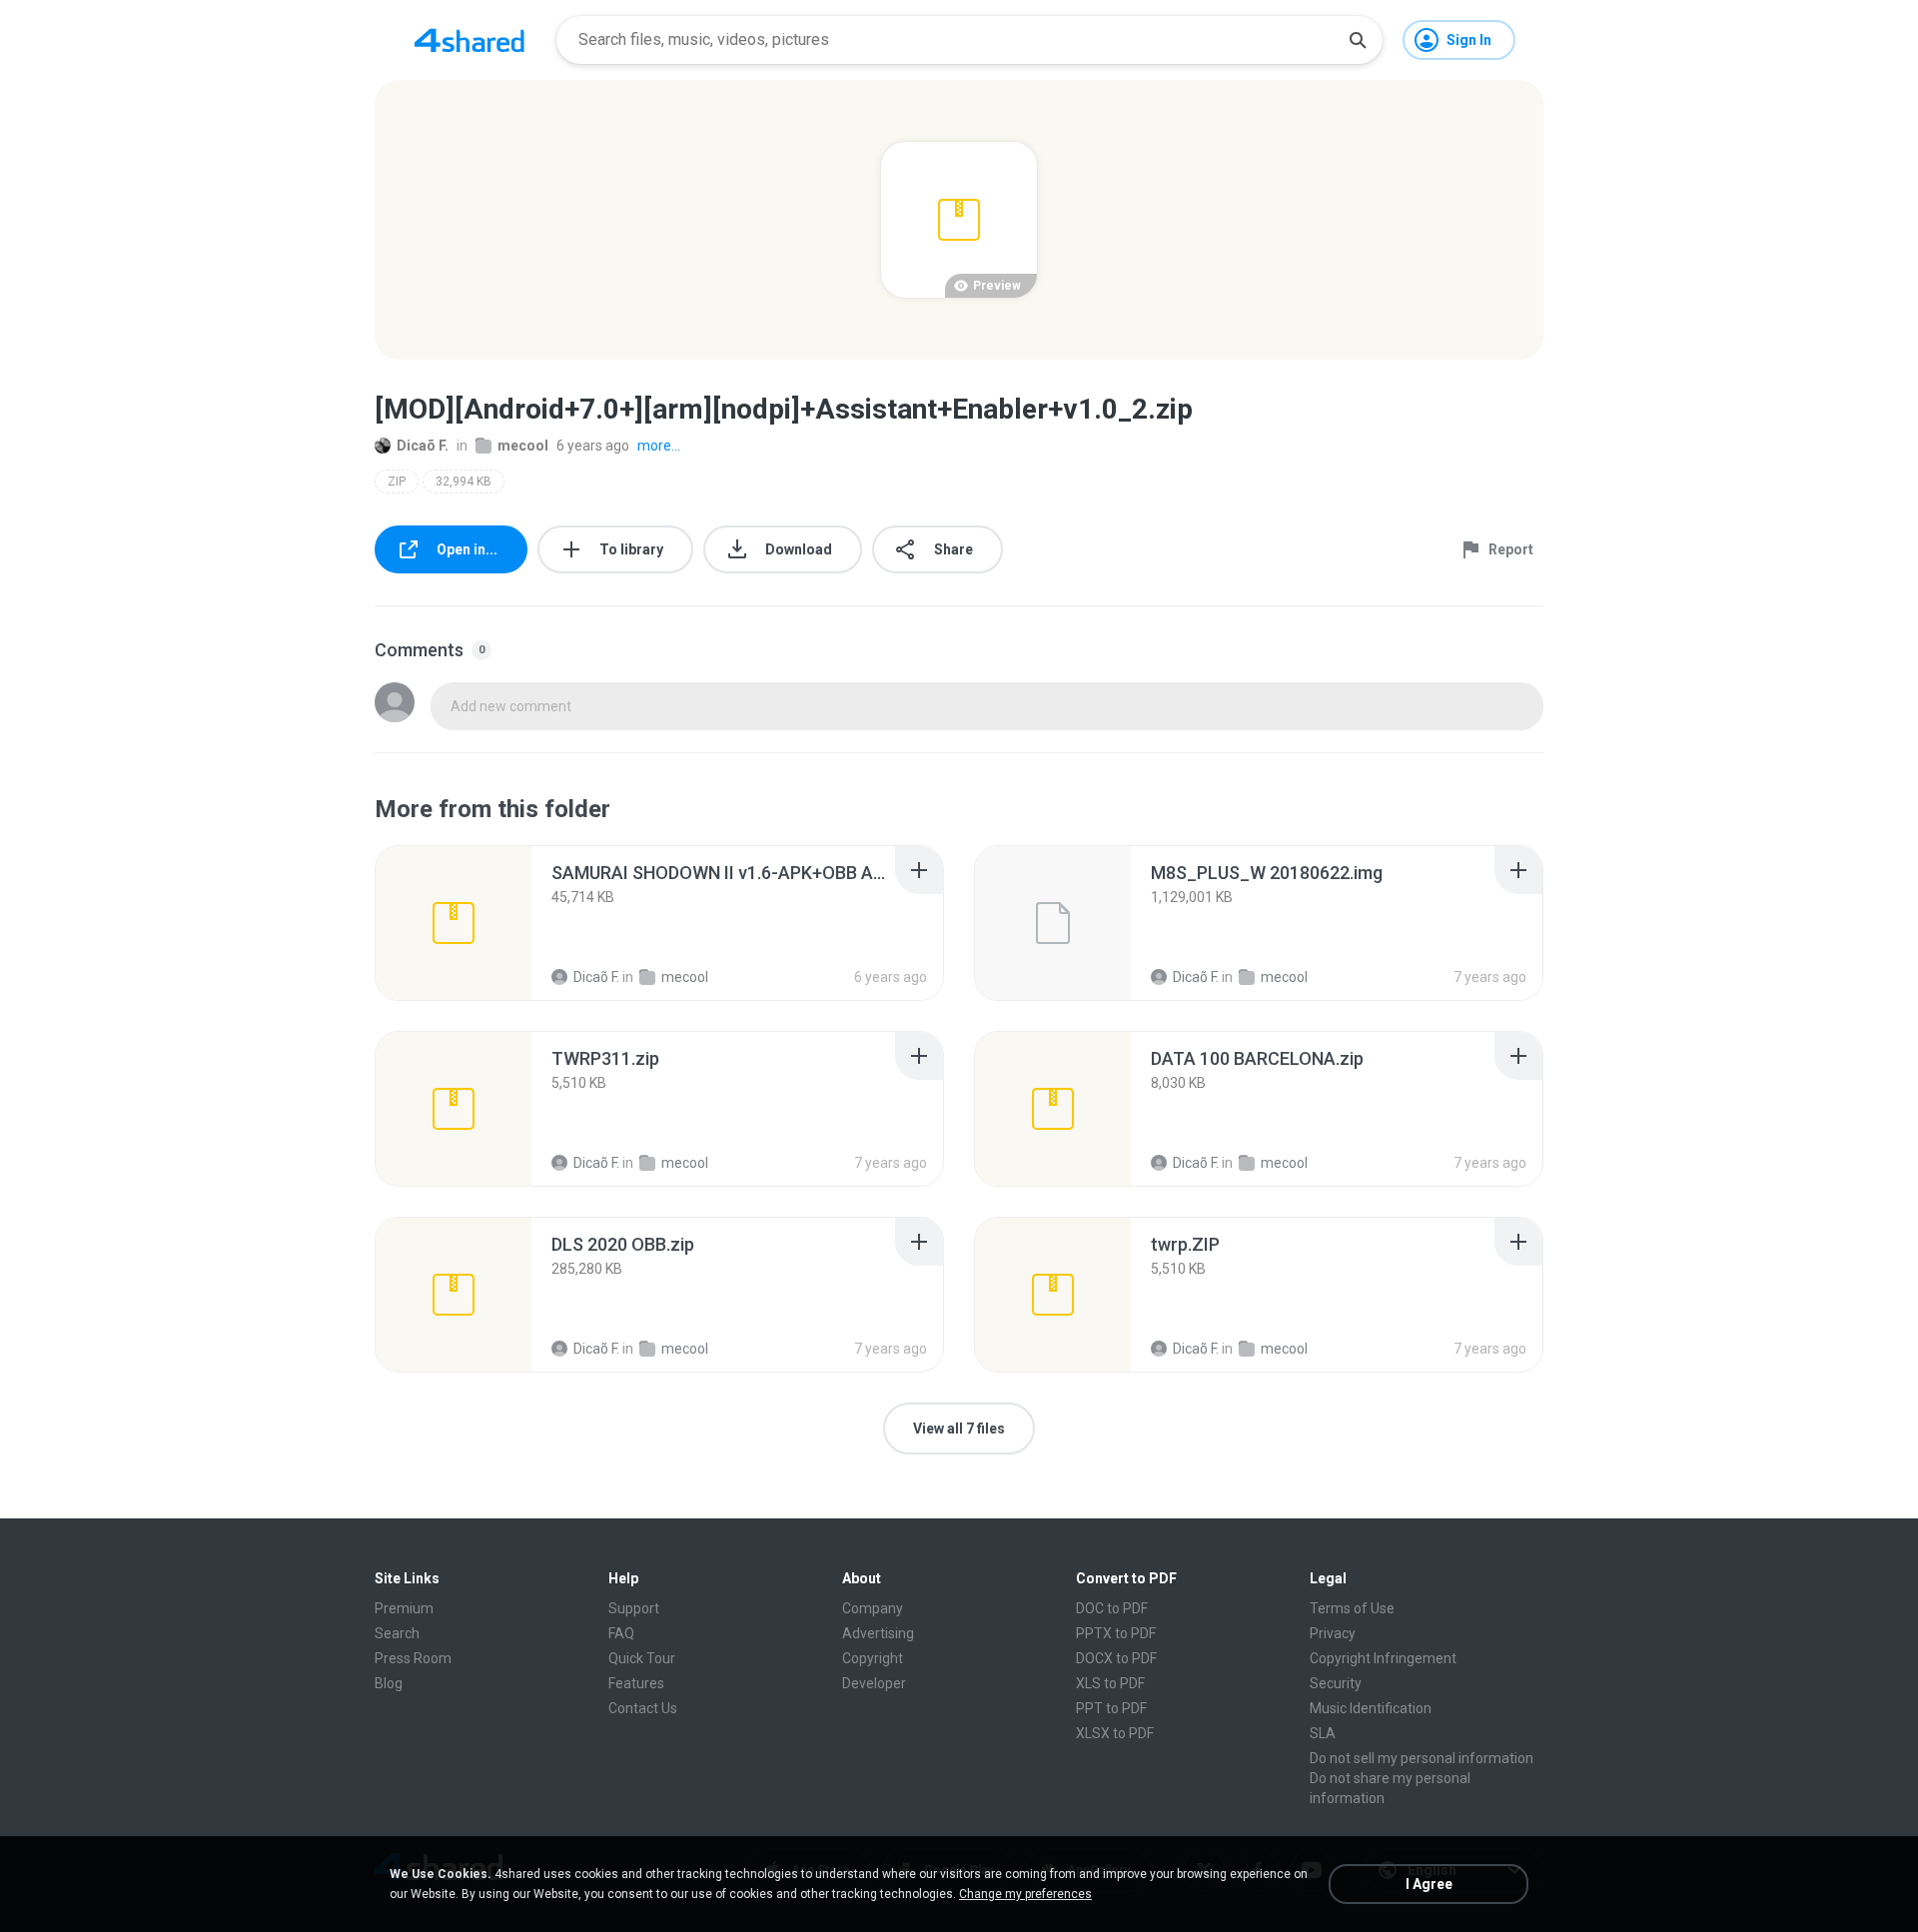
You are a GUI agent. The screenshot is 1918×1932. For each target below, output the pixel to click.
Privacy (1333, 1633)
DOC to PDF (1112, 1608)
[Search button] (1358, 40)
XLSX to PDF (1115, 1733)
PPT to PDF (1111, 1708)
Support (634, 1608)
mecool (523, 446)
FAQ (621, 1633)
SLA (1323, 1733)
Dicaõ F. (423, 446)
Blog (389, 1683)
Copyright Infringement (1383, 1658)
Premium (404, 1608)
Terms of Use (1352, 1608)
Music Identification (1371, 1708)
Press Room (413, 1658)
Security (1336, 1683)
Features (636, 1683)
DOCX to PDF (1116, 1658)
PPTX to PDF (1116, 1633)
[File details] (454, 923)
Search (397, 1633)
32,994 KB (464, 482)
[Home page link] (470, 40)
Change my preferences (1025, 1894)
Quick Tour (642, 1658)
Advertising (878, 1633)
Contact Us (643, 1708)
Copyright (873, 1658)
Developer (874, 1683)
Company (873, 1608)
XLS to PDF (1110, 1683)
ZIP (397, 482)
